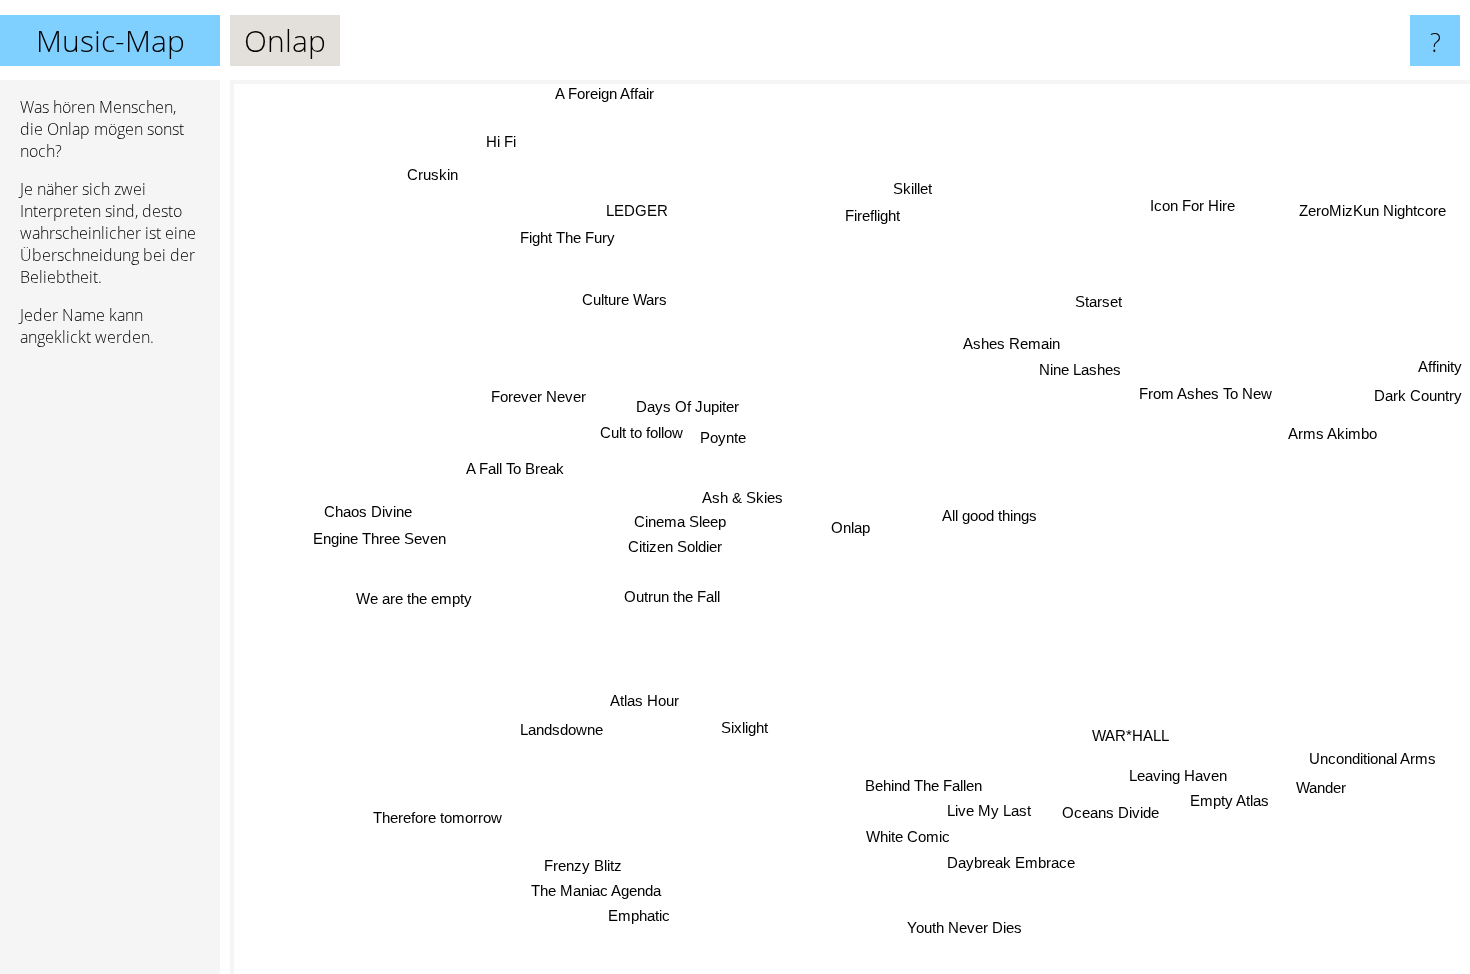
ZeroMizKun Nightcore (1386, 230)
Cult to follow (649, 431)
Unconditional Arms (1366, 762)
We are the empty (412, 594)
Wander (1324, 789)
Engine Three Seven (377, 535)
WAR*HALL (1131, 733)
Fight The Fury (557, 243)
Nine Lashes (1076, 366)
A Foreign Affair (588, 93)
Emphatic (642, 918)
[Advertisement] (110, 669)
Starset (1096, 298)
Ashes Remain (1007, 340)
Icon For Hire (1186, 200)
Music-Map (110, 40)
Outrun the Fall (674, 598)
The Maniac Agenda (601, 893)
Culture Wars (629, 296)
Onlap (850, 527)
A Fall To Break (515, 470)
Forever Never (538, 397)
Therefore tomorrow (437, 817)
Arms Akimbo (1331, 430)
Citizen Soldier (674, 546)
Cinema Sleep (681, 520)
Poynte (729, 438)
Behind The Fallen (919, 782)
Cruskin (431, 174)
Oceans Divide (1118, 808)
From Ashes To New (1203, 388)
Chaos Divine (366, 507)
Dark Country (1418, 404)
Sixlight (741, 726)
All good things (989, 514)
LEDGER (629, 217)
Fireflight (866, 213)
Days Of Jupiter (688, 404)
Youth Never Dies (961, 929)
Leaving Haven (1182, 763)
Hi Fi (506, 139)
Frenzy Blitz (587, 867)
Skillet (911, 185)
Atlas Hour (641, 697)
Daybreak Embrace (1022, 859)
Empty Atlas (1243, 789)
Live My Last (1000, 808)
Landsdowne (558, 727)
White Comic (903, 833)
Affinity (1440, 378)
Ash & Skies (743, 496)
